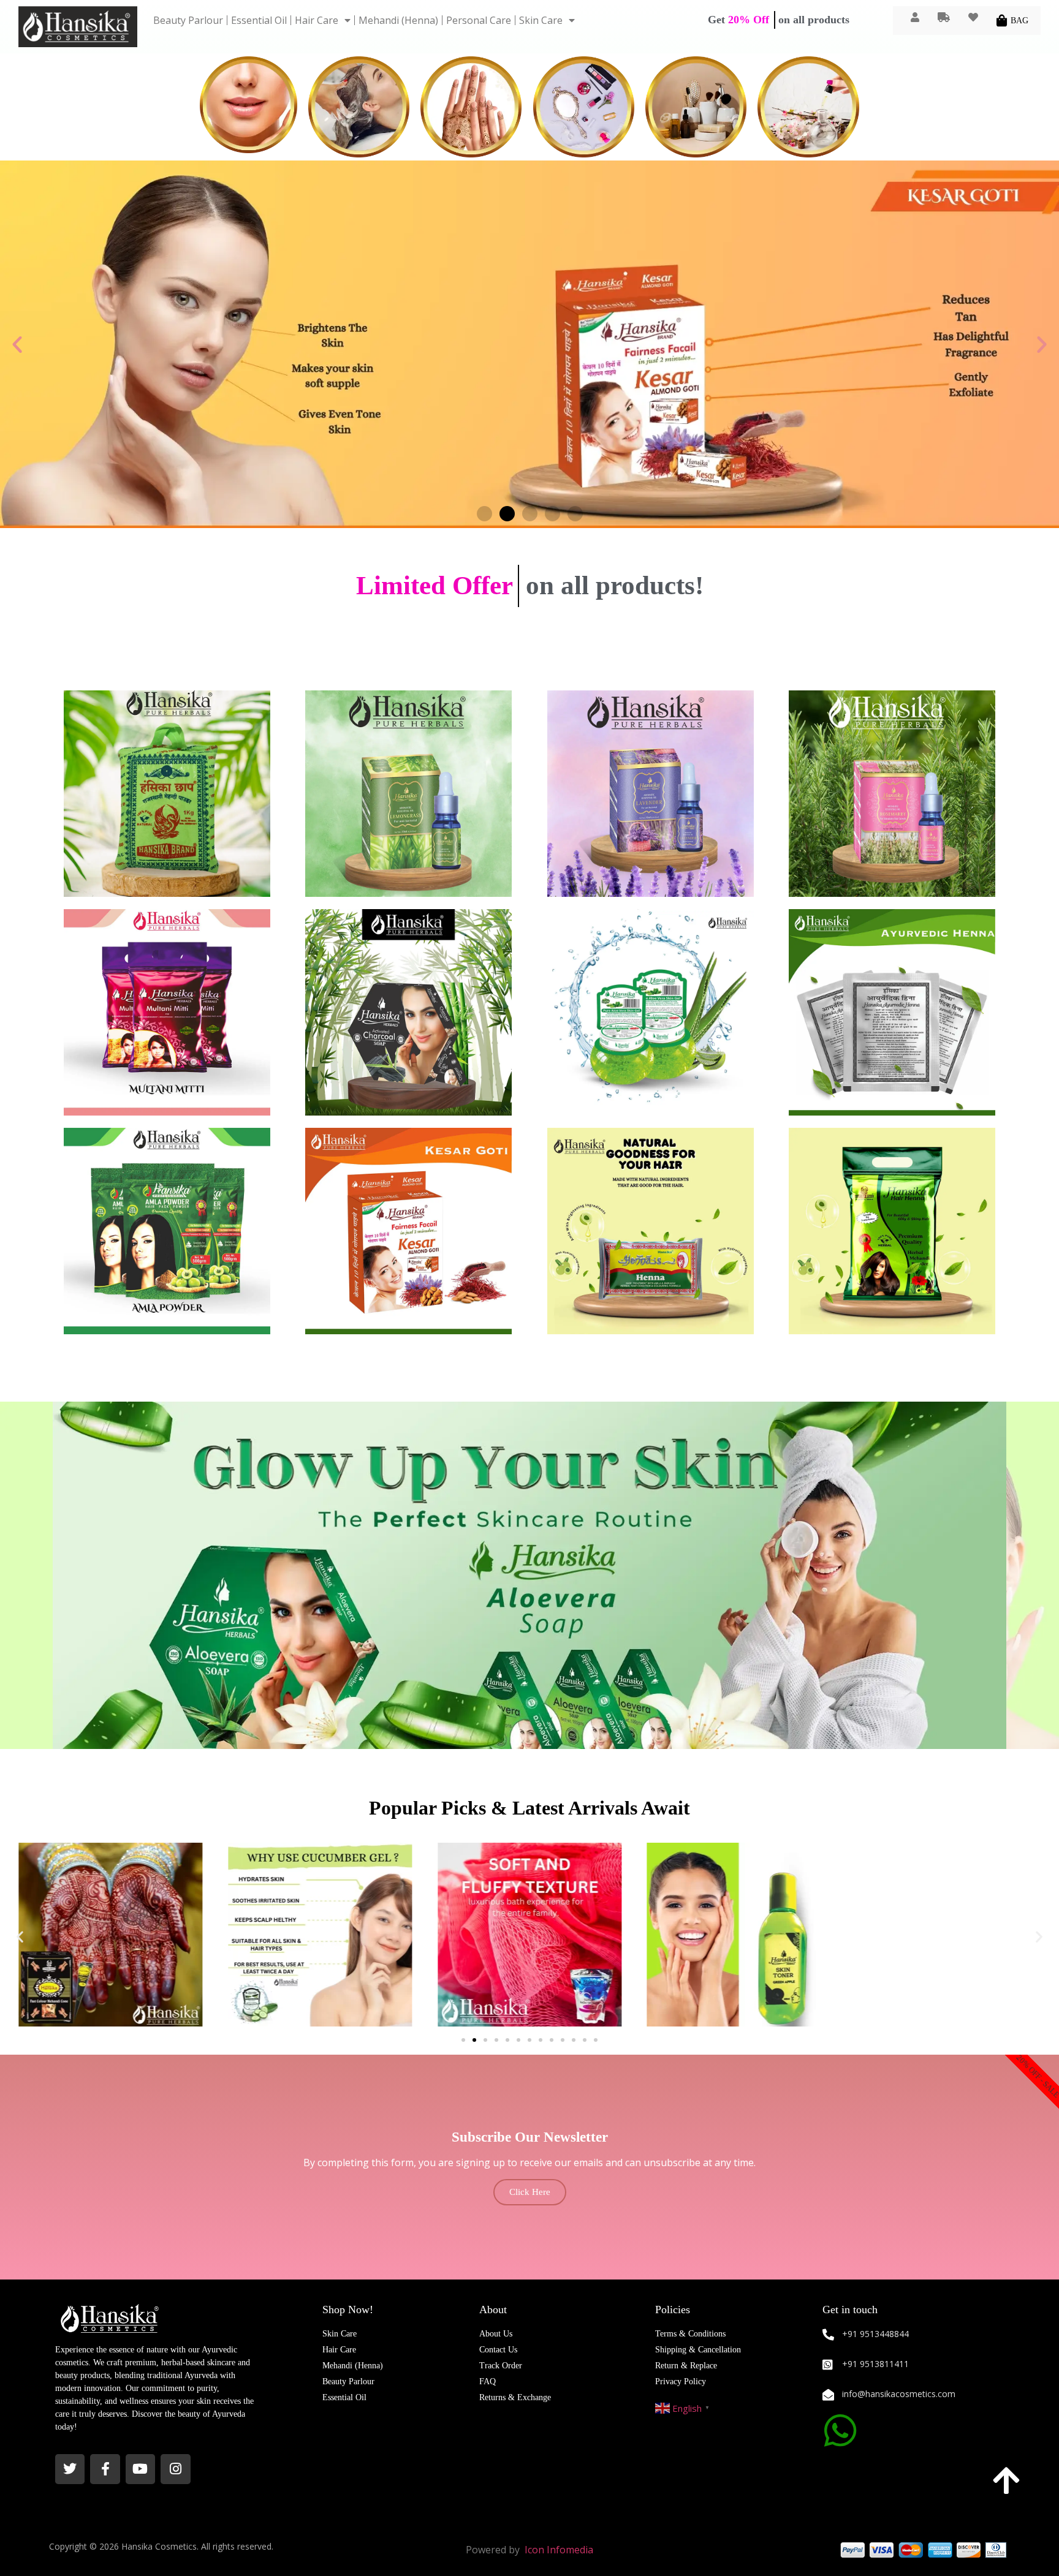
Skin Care (541, 20)
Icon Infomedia (559, 2550)
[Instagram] (175, 2469)
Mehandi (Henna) (398, 20)
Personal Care (479, 20)
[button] (17, 344)
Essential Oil (259, 20)
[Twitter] (70, 2469)
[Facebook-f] (105, 2469)
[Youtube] (140, 2469)
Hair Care (317, 20)
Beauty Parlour (188, 20)
